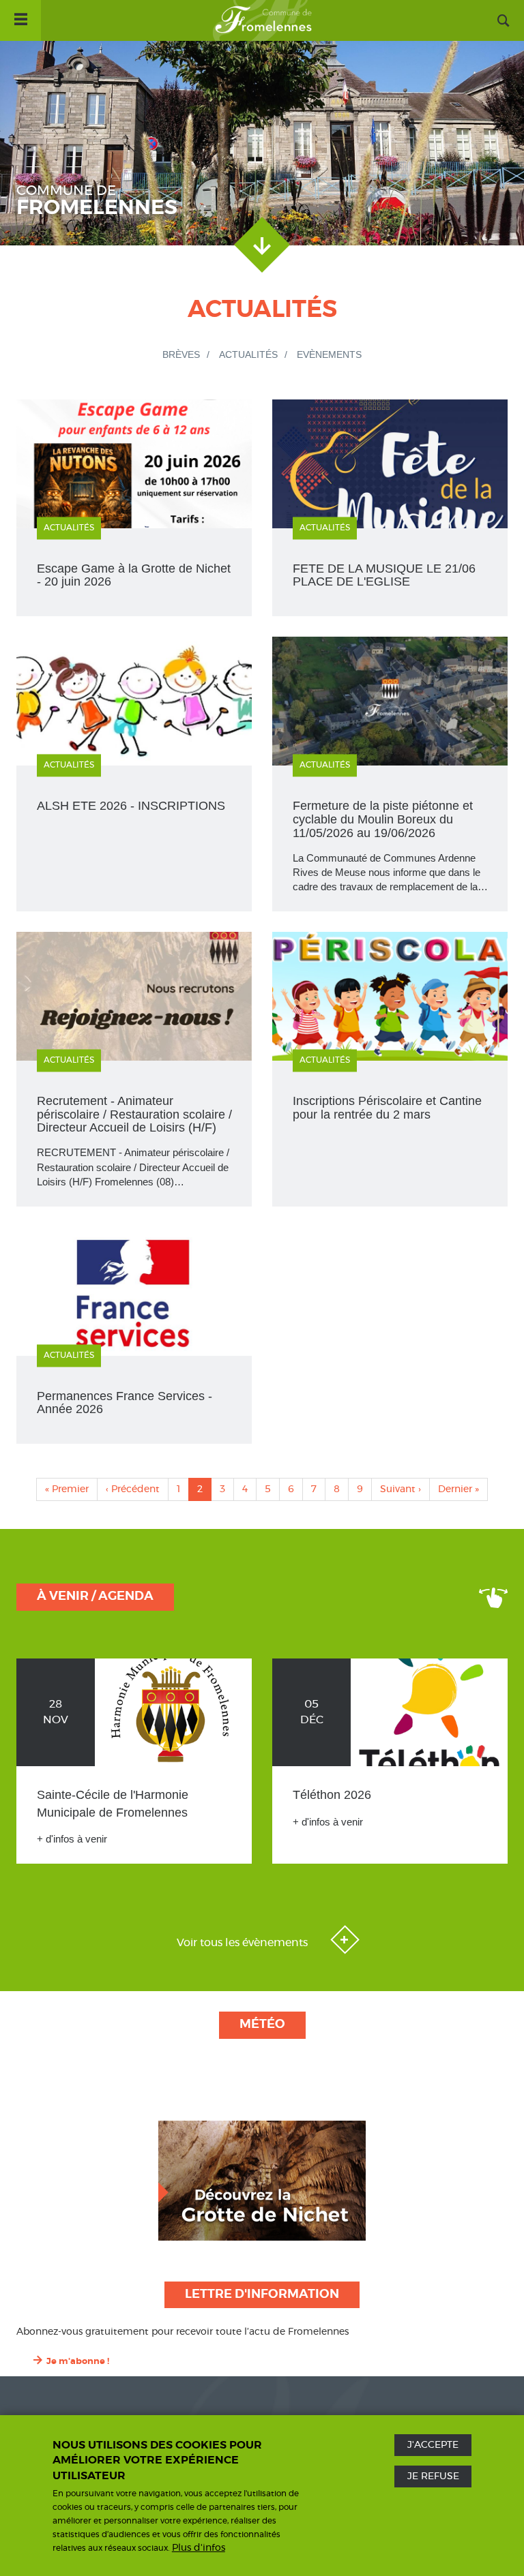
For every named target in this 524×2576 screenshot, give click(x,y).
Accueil (262, 20)
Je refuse (433, 2476)
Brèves (181, 354)
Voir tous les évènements (244, 1943)
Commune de (97, 201)
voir (134, 774)
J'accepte (433, 2445)
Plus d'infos (199, 2548)
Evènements (329, 354)
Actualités (248, 354)
